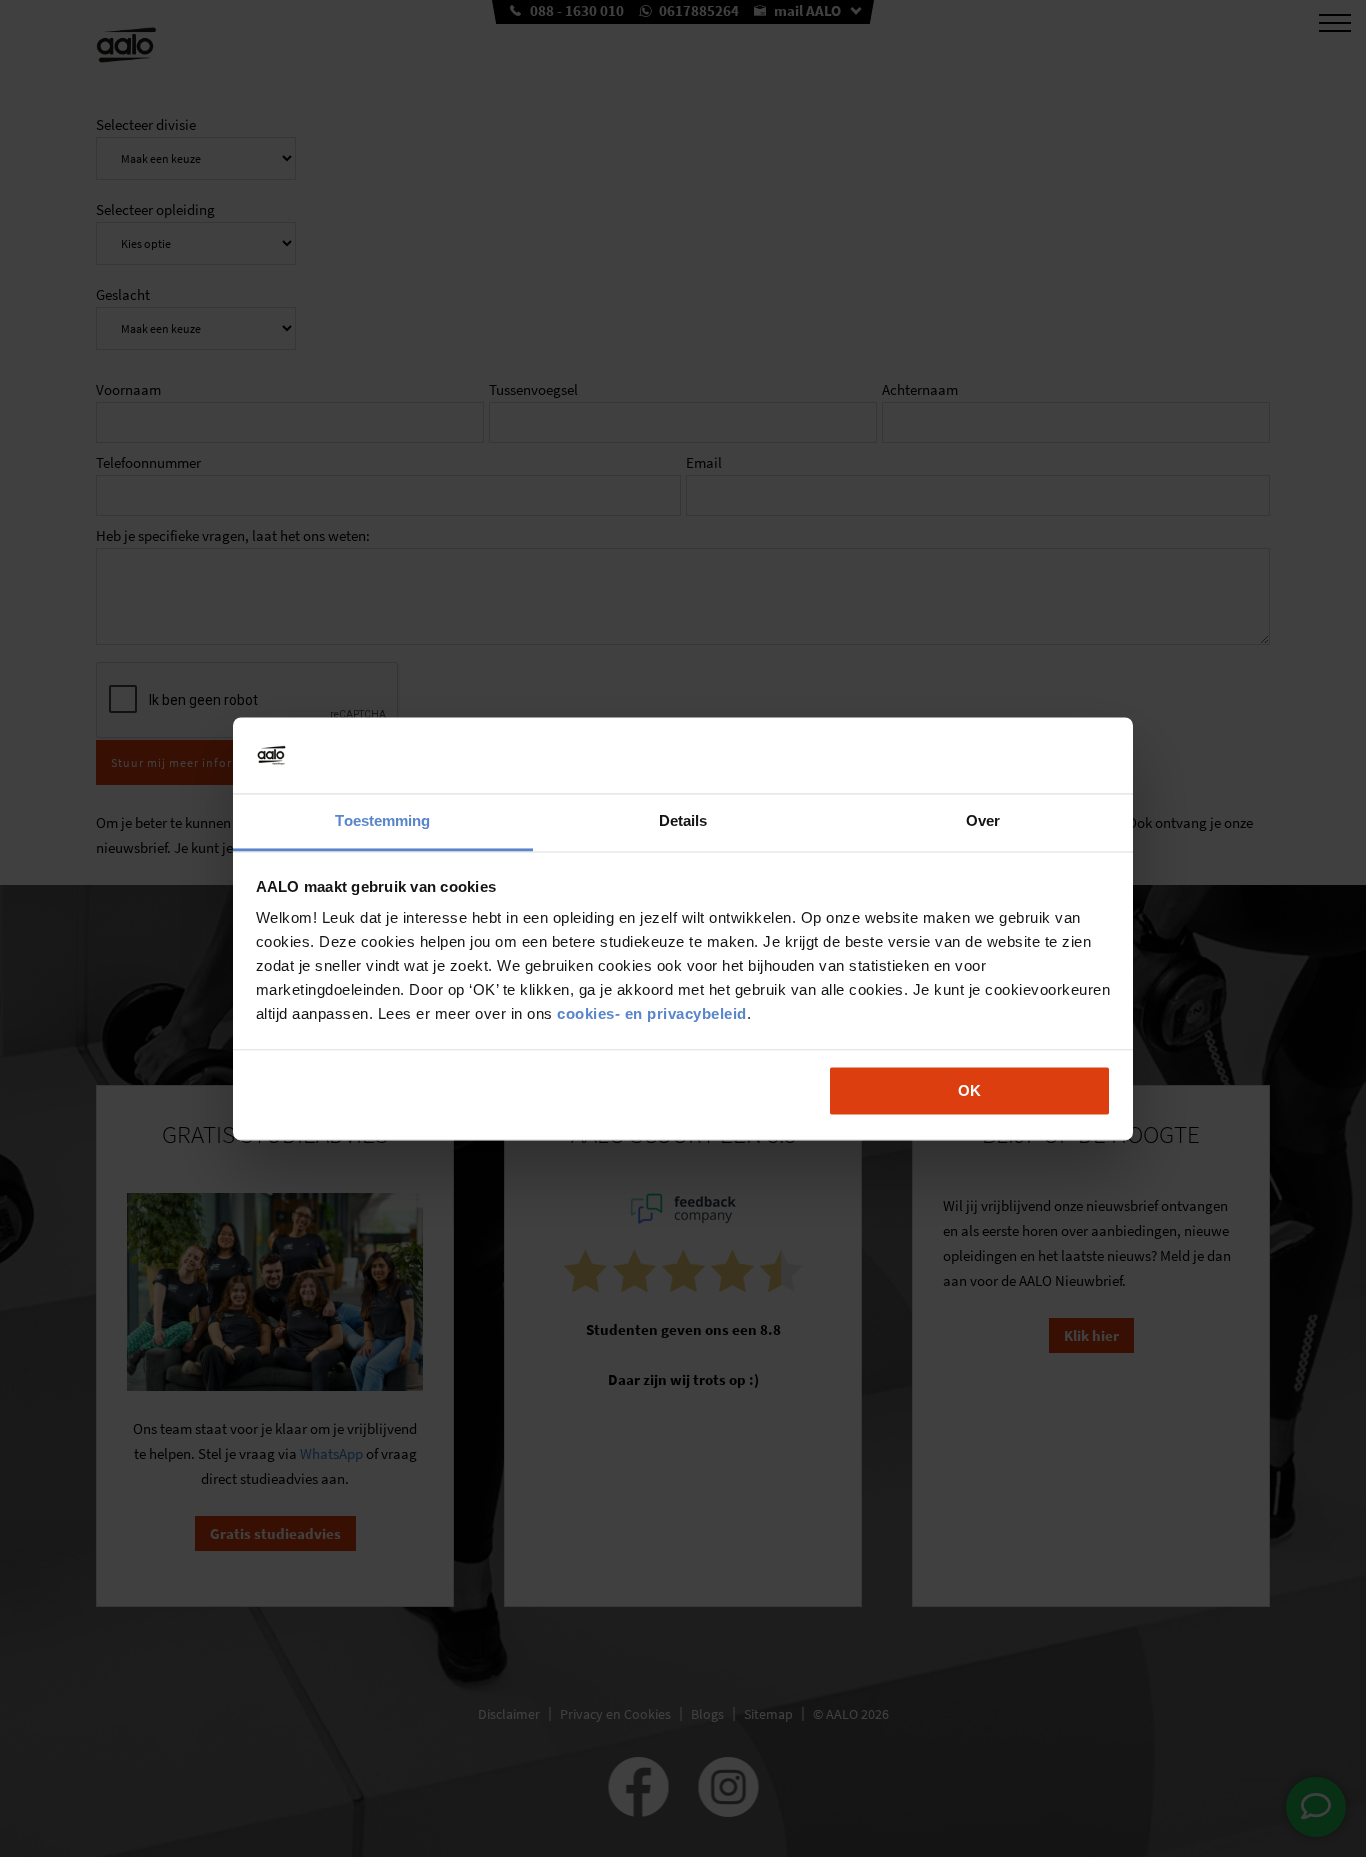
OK (969, 1090)
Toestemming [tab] (382, 821)
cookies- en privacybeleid (652, 1014)
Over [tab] (983, 821)
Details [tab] (683, 821)
